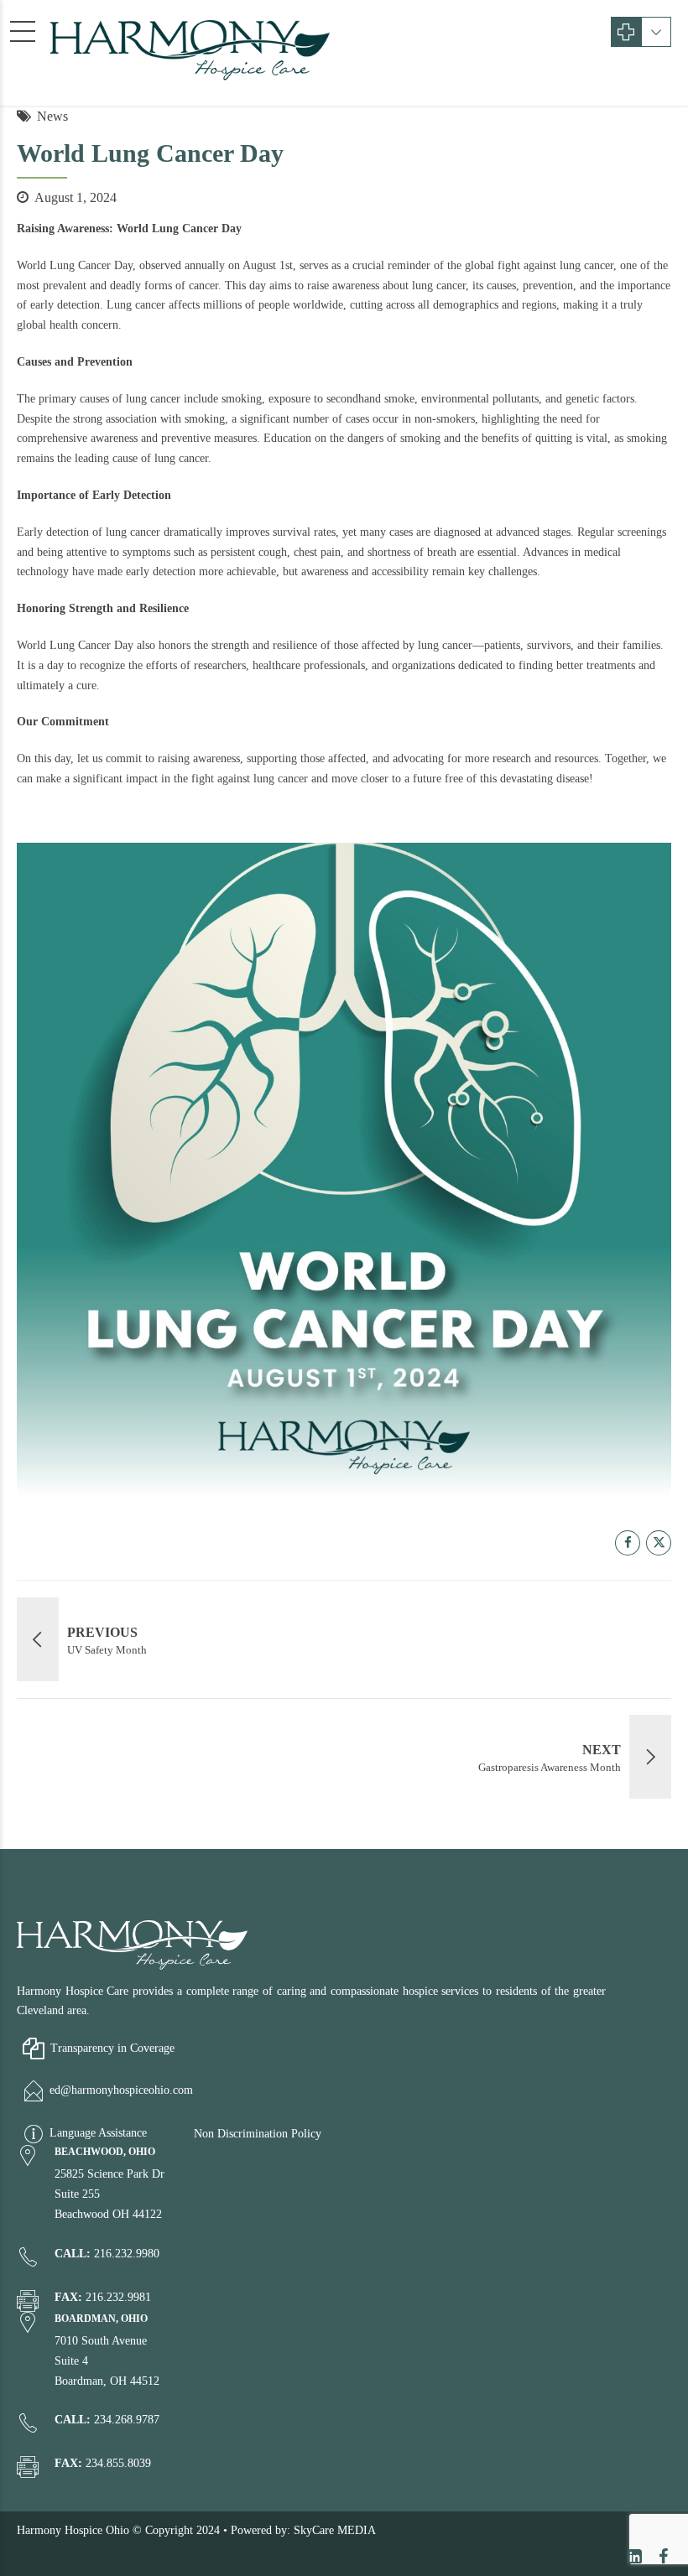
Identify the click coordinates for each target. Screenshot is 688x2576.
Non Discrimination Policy (258, 2134)
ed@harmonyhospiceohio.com (121, 2091)
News (52, 116)
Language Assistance (98, 2134)
